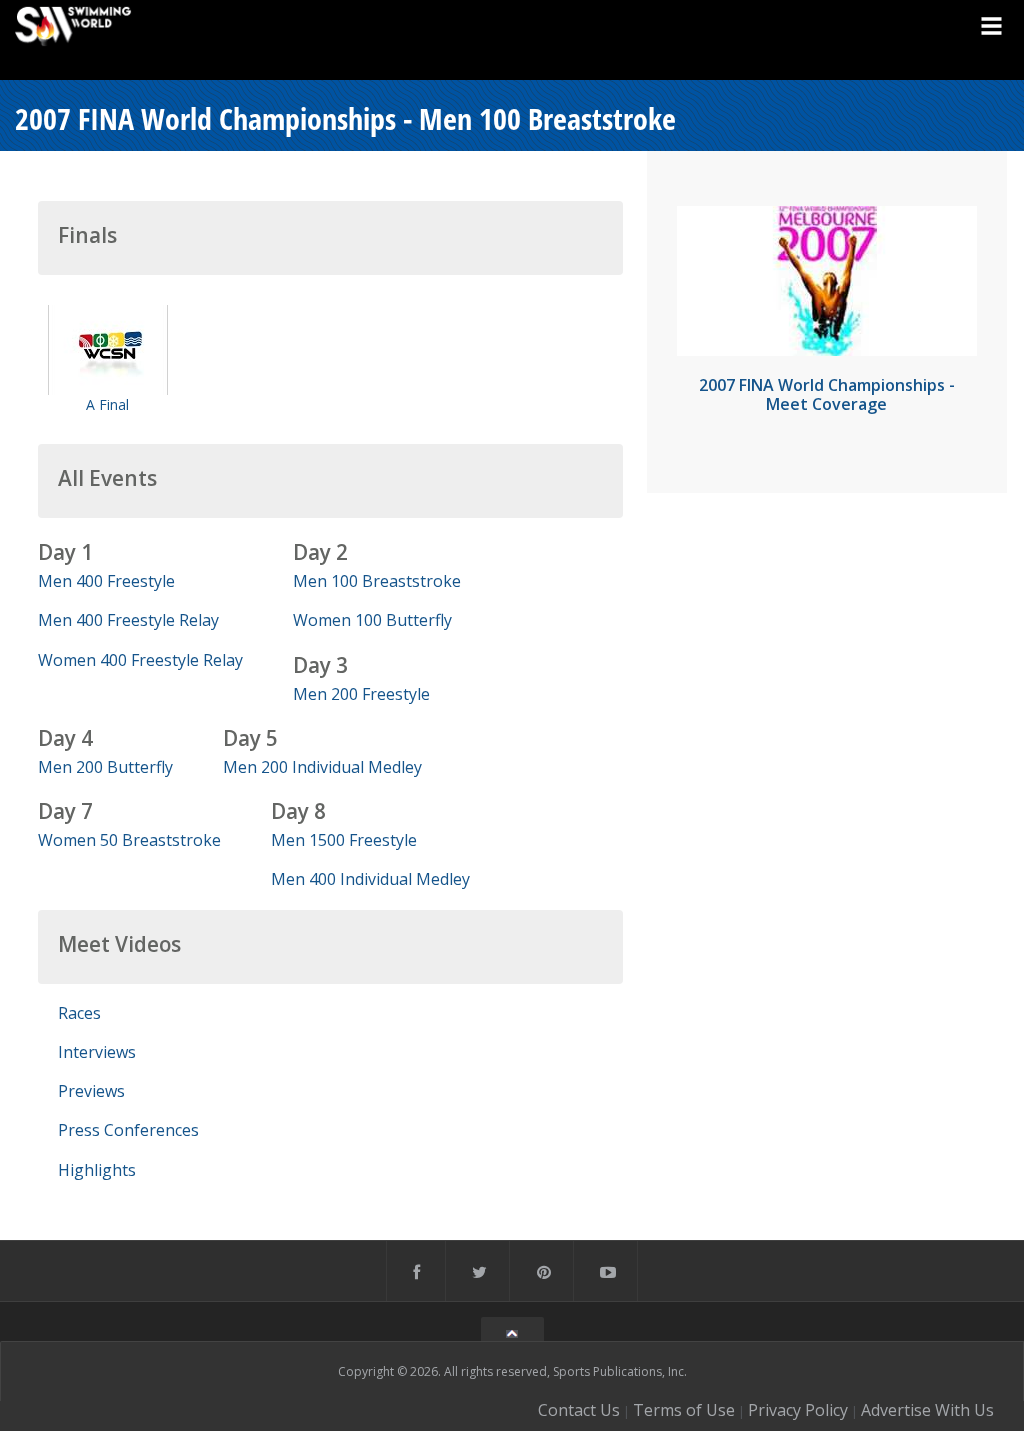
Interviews (97, 1052)
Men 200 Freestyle (361, 694)
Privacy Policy (798, 1410)
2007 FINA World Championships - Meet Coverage (827, 394)
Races (79, 1013)
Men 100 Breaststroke (377, 581)
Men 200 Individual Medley (322, 767)
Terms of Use (684, 1410)
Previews (91, 1091)
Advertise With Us (927, 1410)
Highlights (97, 1170)
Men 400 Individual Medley (370, 879)
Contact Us (579, 1410)
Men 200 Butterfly (105, 767)
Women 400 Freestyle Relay (140, 660)
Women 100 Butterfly (372, 620)
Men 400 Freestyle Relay (128, 620)
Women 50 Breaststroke (129, 840)
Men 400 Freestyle (106, 581)
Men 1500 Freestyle (344, 840)
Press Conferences (128, 1130)
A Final (107, 404)
